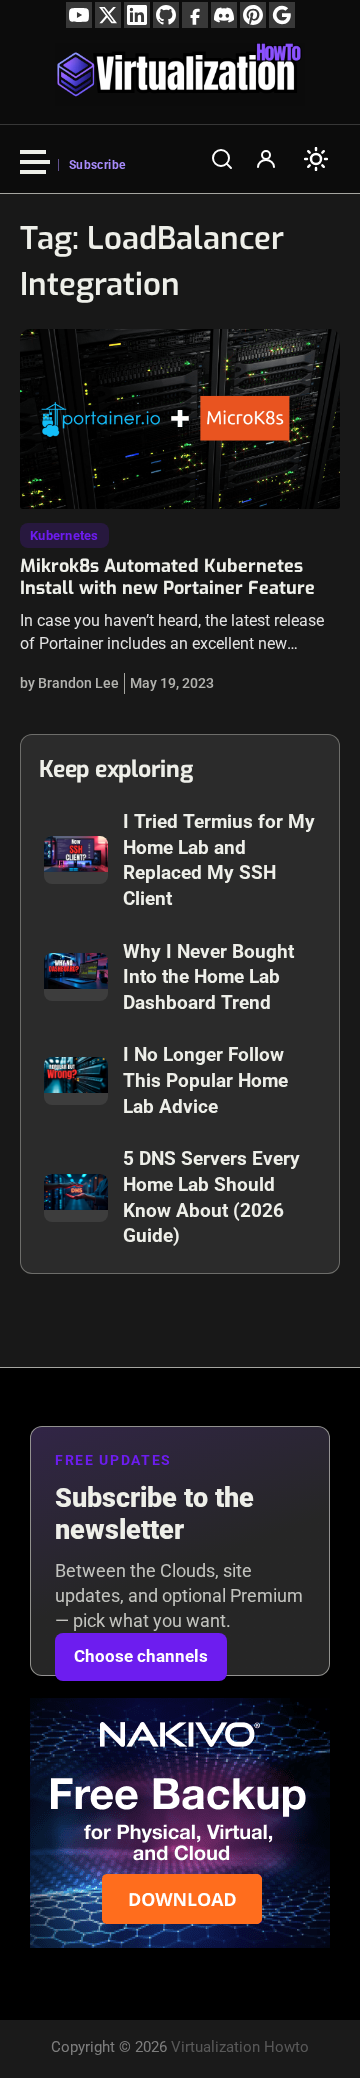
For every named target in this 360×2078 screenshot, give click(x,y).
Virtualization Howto (240, 2047)
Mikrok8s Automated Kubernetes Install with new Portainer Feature (167, 577)
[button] (222, 159)
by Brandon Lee (69, 683)
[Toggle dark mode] (316, 159)
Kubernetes (64, 535)
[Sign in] (266, 159)
